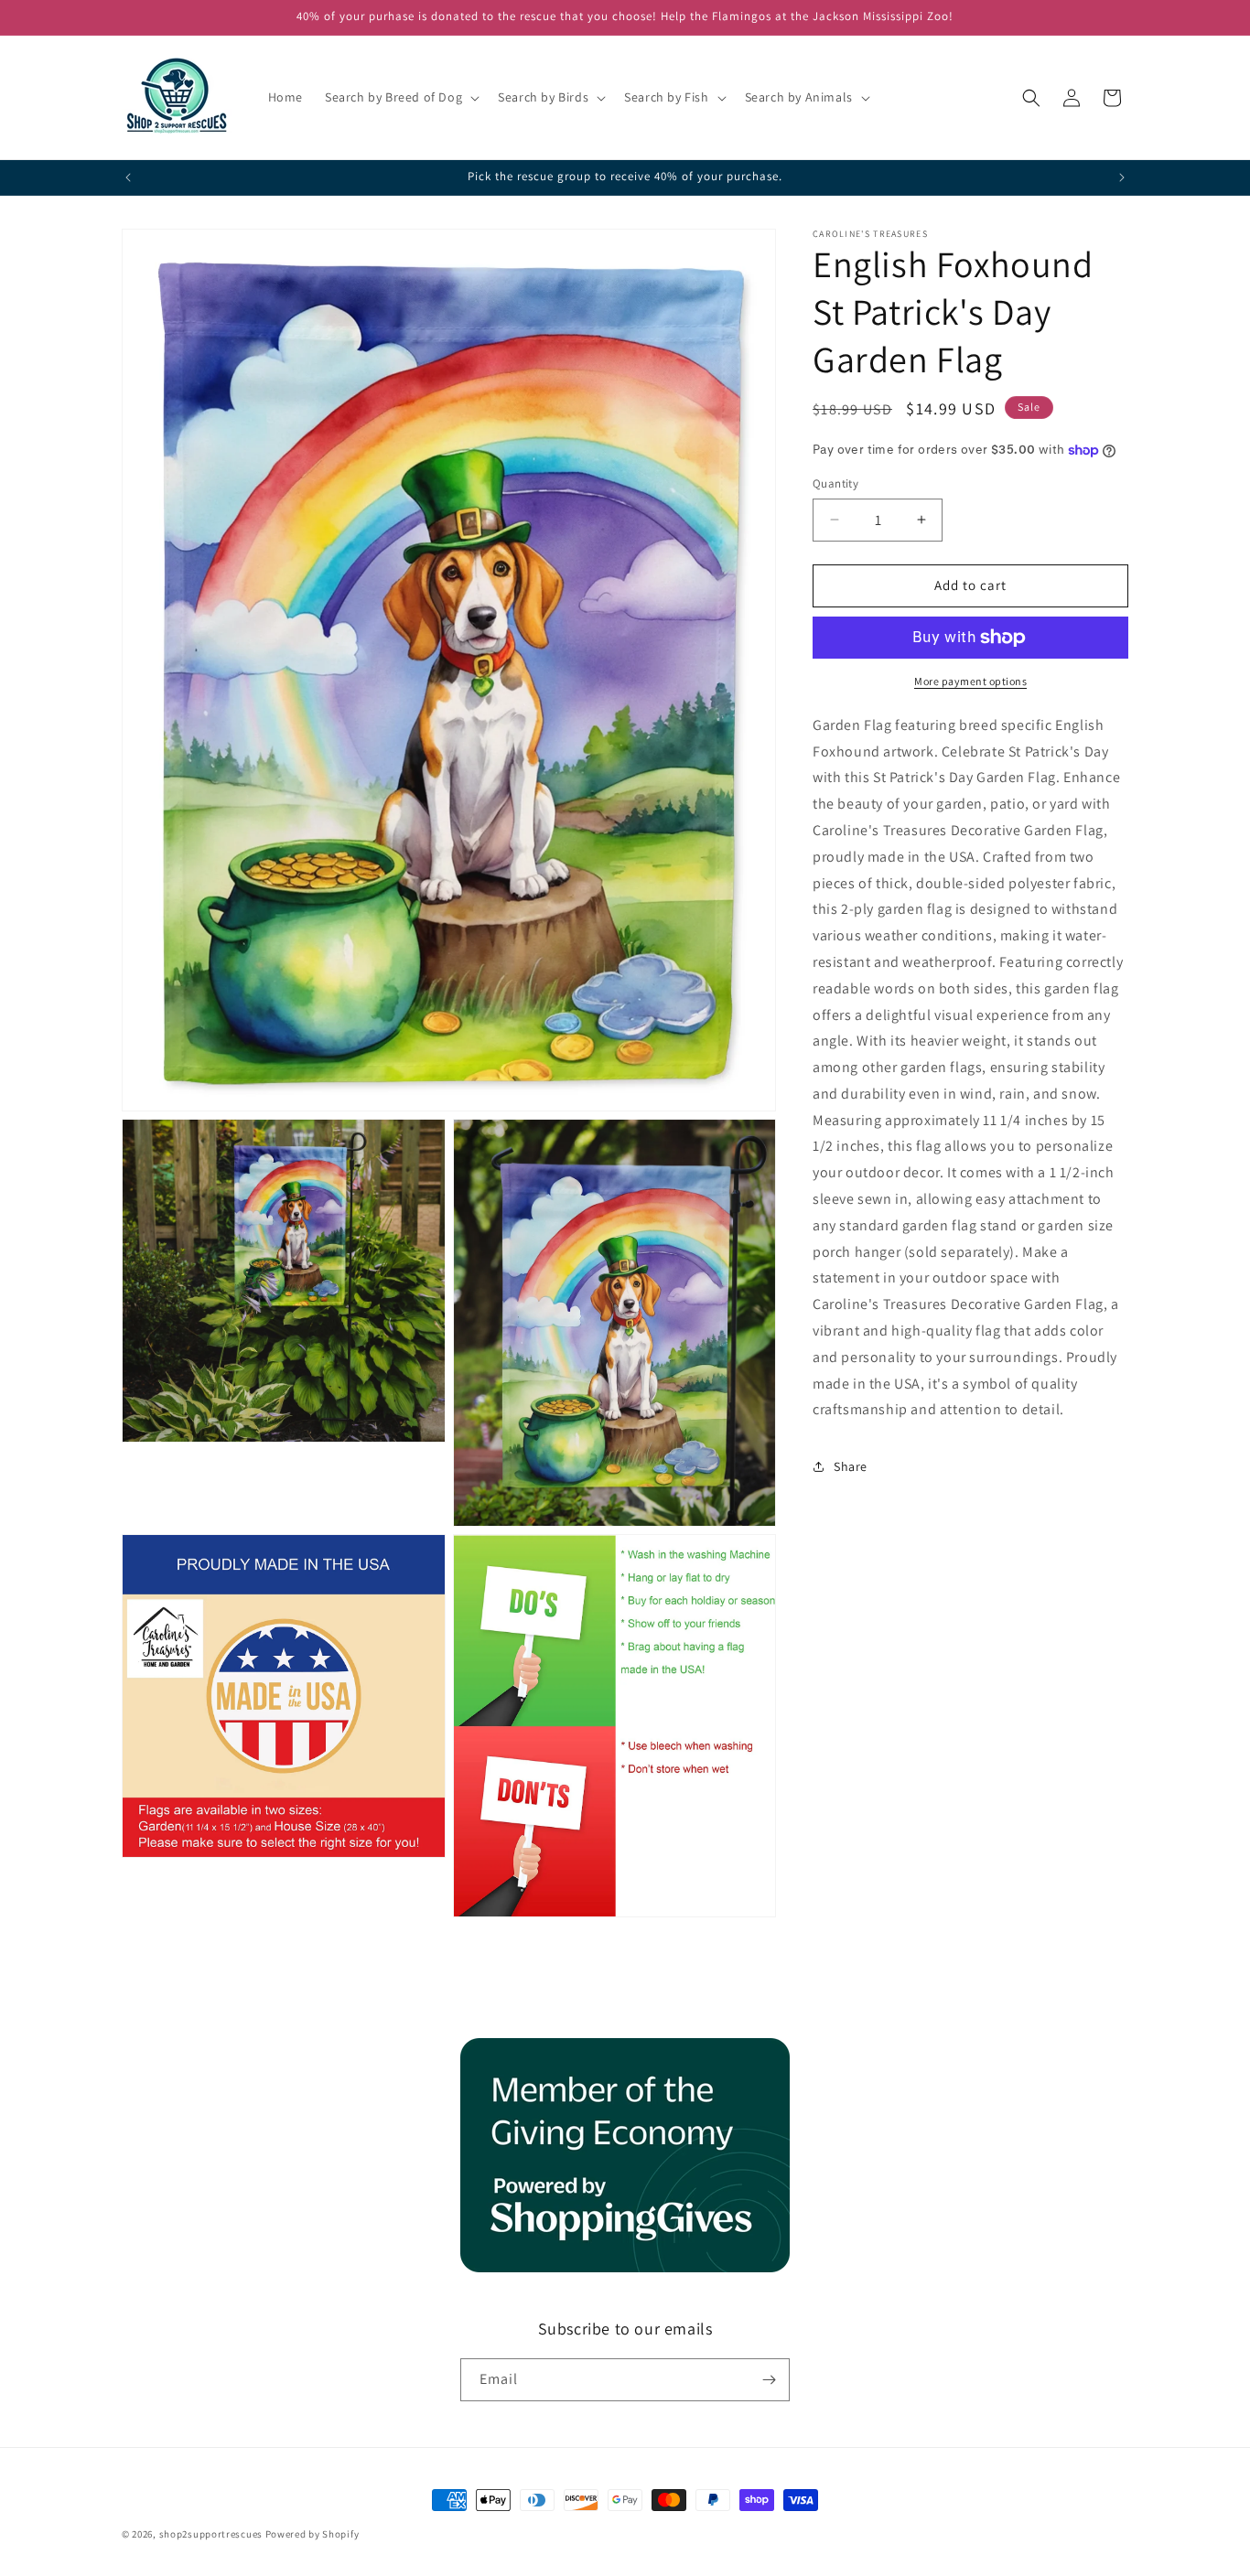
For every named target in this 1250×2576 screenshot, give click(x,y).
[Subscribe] (769, 2380)
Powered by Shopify (312, 2534)
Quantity (835, 483)
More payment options (970, 681)
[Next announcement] (1122, 177)
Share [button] (851, 1466)
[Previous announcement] (128, 177)
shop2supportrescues (211, 2534)
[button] (400, 97)
